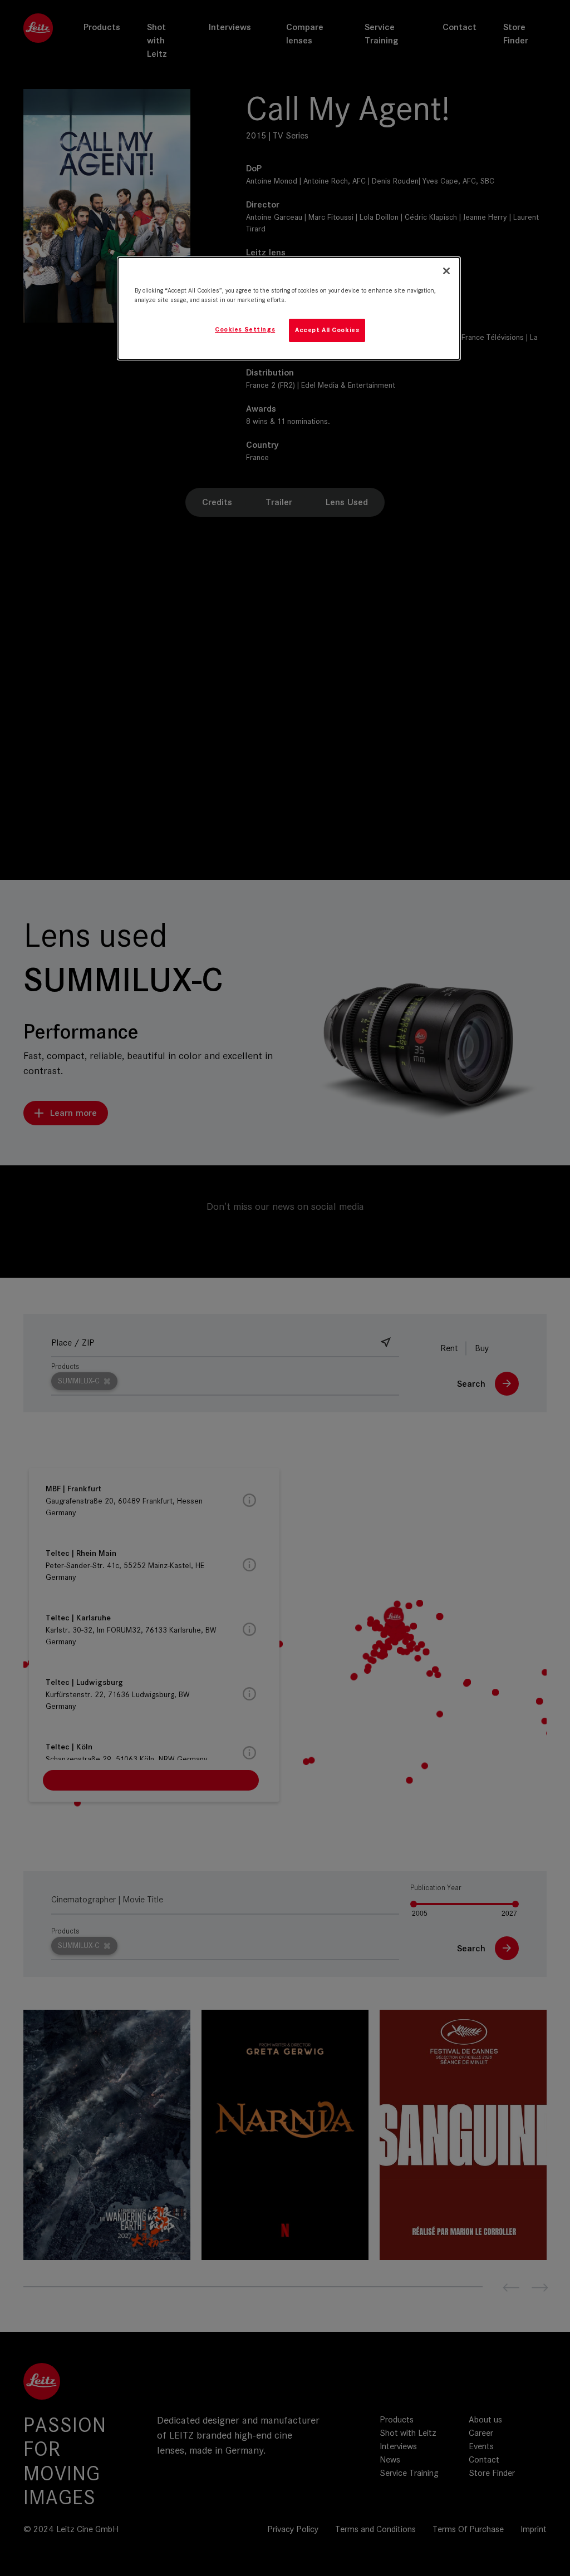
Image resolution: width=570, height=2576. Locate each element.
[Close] (446, 271)
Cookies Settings (245, 329)
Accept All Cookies (327, 330)
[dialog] (289, 308)
